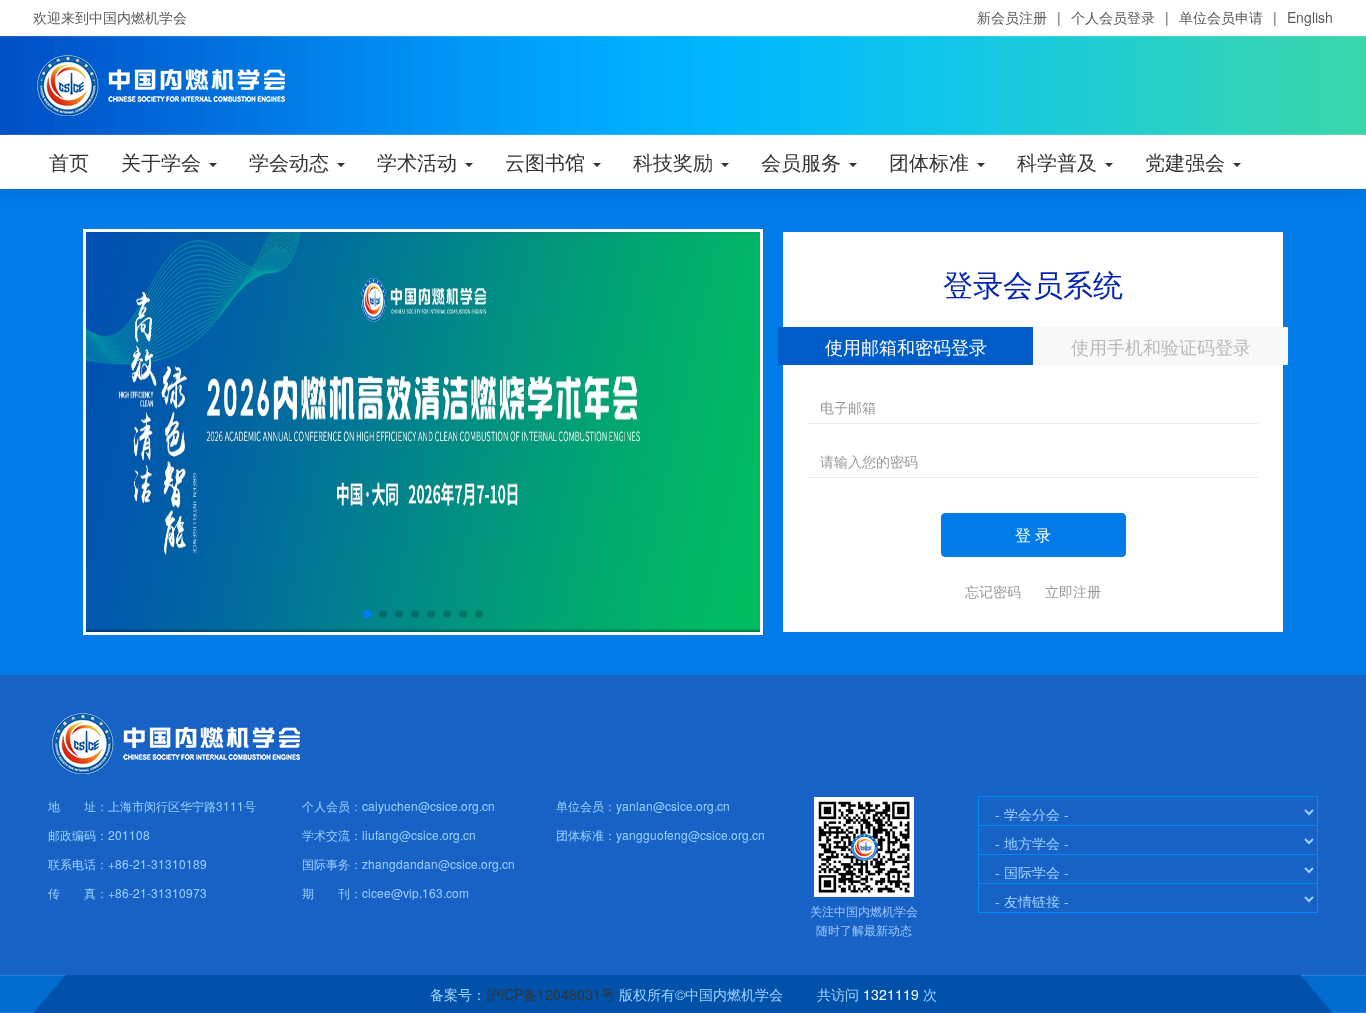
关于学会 (164, 161)
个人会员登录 (1113, 17)
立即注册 (1073, 591)
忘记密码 (993, 591)
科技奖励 (676, 161)
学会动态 (292, 161)
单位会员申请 (1221, 17)
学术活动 (420, 161)
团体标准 (932, 161)
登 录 (1033, 534)
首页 (69, 161)
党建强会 (1188, 161)
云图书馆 (548, 161)
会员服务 (804, 161)
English (1310, 17)
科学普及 (1060, 161)
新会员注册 (1012, 17)
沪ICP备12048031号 (550, 994)
